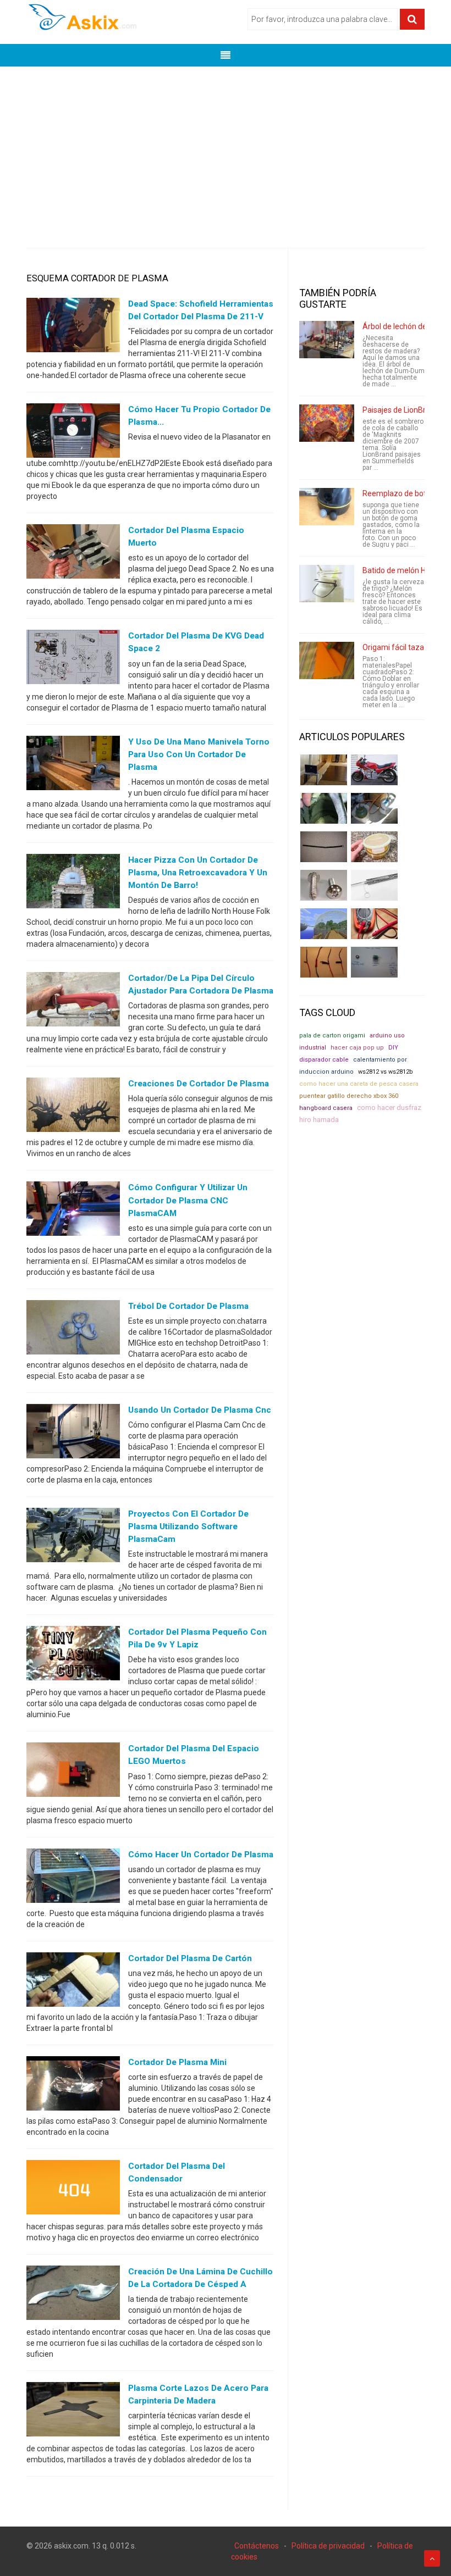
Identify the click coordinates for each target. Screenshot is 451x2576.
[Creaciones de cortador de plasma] (73, 1107)
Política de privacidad (328, 2546)
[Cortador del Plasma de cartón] (73, 1981)
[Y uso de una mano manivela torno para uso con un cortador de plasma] (73, 765)
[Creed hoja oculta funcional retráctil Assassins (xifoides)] (374, 885)
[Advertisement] (226, 149)
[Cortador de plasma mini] (73, 2085)
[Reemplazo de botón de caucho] (327, 507)
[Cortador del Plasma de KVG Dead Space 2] (73, 659)
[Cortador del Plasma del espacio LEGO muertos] (73, 1772)
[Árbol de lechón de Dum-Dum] (327, 340)
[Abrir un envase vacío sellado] (374, 847)
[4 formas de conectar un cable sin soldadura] (324, 962)
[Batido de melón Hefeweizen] (327, 584)
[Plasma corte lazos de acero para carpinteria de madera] (73, 2412)
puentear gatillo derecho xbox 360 (349, 1096)
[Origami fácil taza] (327, 660)
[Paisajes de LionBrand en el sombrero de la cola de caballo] (327, 423)
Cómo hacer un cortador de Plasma (201, 1855)
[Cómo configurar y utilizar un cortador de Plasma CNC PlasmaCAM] (73, 1211)
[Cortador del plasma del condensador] (73, 2190)
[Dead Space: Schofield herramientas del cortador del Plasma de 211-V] (73, 327)
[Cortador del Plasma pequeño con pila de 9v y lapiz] (73, 1656)
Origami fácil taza (393, 647)
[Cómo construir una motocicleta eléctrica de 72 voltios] (374, 770)
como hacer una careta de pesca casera (359, 1084)
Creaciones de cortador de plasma (199, 1084)
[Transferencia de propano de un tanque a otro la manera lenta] (374, 808)
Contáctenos (257, 2546)
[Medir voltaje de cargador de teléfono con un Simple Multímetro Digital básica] (374, 924)
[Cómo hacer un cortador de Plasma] (73, 1878)
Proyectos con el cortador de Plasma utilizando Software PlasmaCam (188, 1526)
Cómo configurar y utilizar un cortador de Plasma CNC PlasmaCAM (188, 1200)
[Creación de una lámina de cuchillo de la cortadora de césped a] (73, 2295)
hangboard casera (326, 1108)
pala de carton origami (332, 1036)
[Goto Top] (432, 2558)
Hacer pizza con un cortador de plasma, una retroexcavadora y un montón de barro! (198, 873)
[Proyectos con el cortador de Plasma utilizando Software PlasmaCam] (73, 1537)
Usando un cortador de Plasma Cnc (200, 1410)
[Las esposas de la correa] (324, 847)
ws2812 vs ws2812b (386, 1072)
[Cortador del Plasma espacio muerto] (73, 554)
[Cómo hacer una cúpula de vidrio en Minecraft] (324, 924)
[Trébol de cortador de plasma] (73, 1329)
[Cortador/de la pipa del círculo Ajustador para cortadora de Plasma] (73, 1002)
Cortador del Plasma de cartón (190, 1958)
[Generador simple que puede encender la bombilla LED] (374, 962)
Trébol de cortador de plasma (188, 1306)
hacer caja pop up (357, 1048)
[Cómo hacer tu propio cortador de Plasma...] (73, 433)
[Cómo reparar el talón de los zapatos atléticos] (324, 808)
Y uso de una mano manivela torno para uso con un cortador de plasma (199, 754)
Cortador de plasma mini (177, 2062)
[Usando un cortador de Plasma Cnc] (73, 1433)
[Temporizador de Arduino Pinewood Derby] (324, 770)
